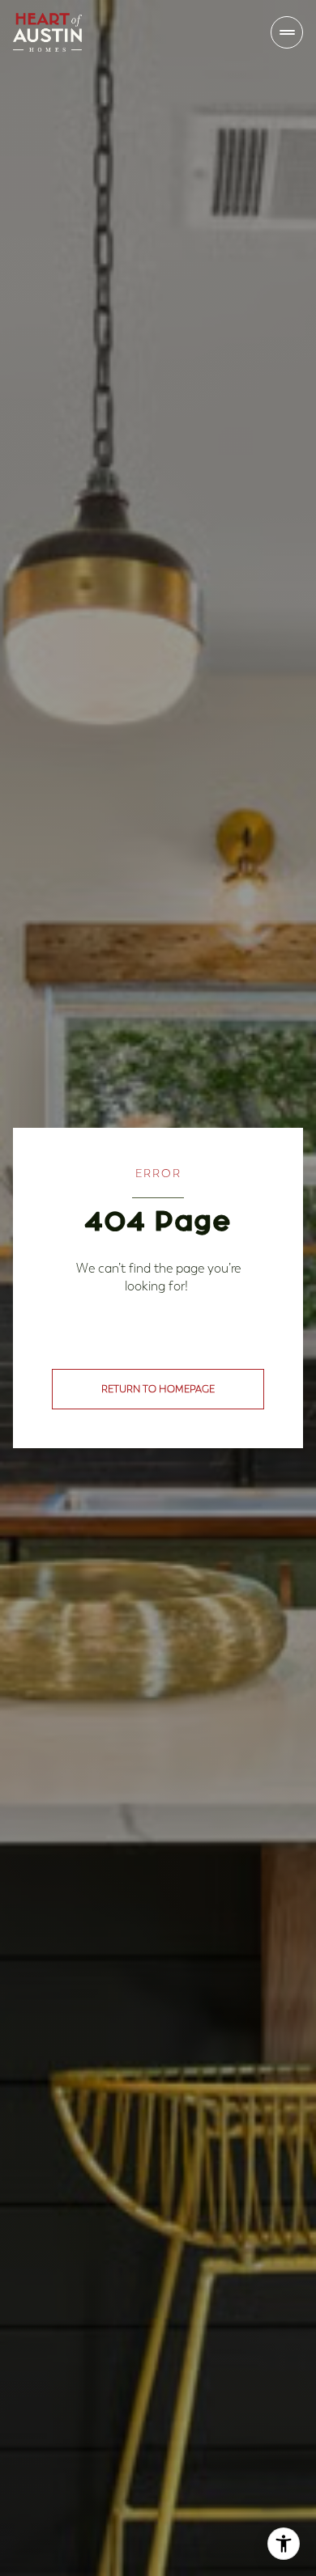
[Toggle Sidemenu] (287, 32)
